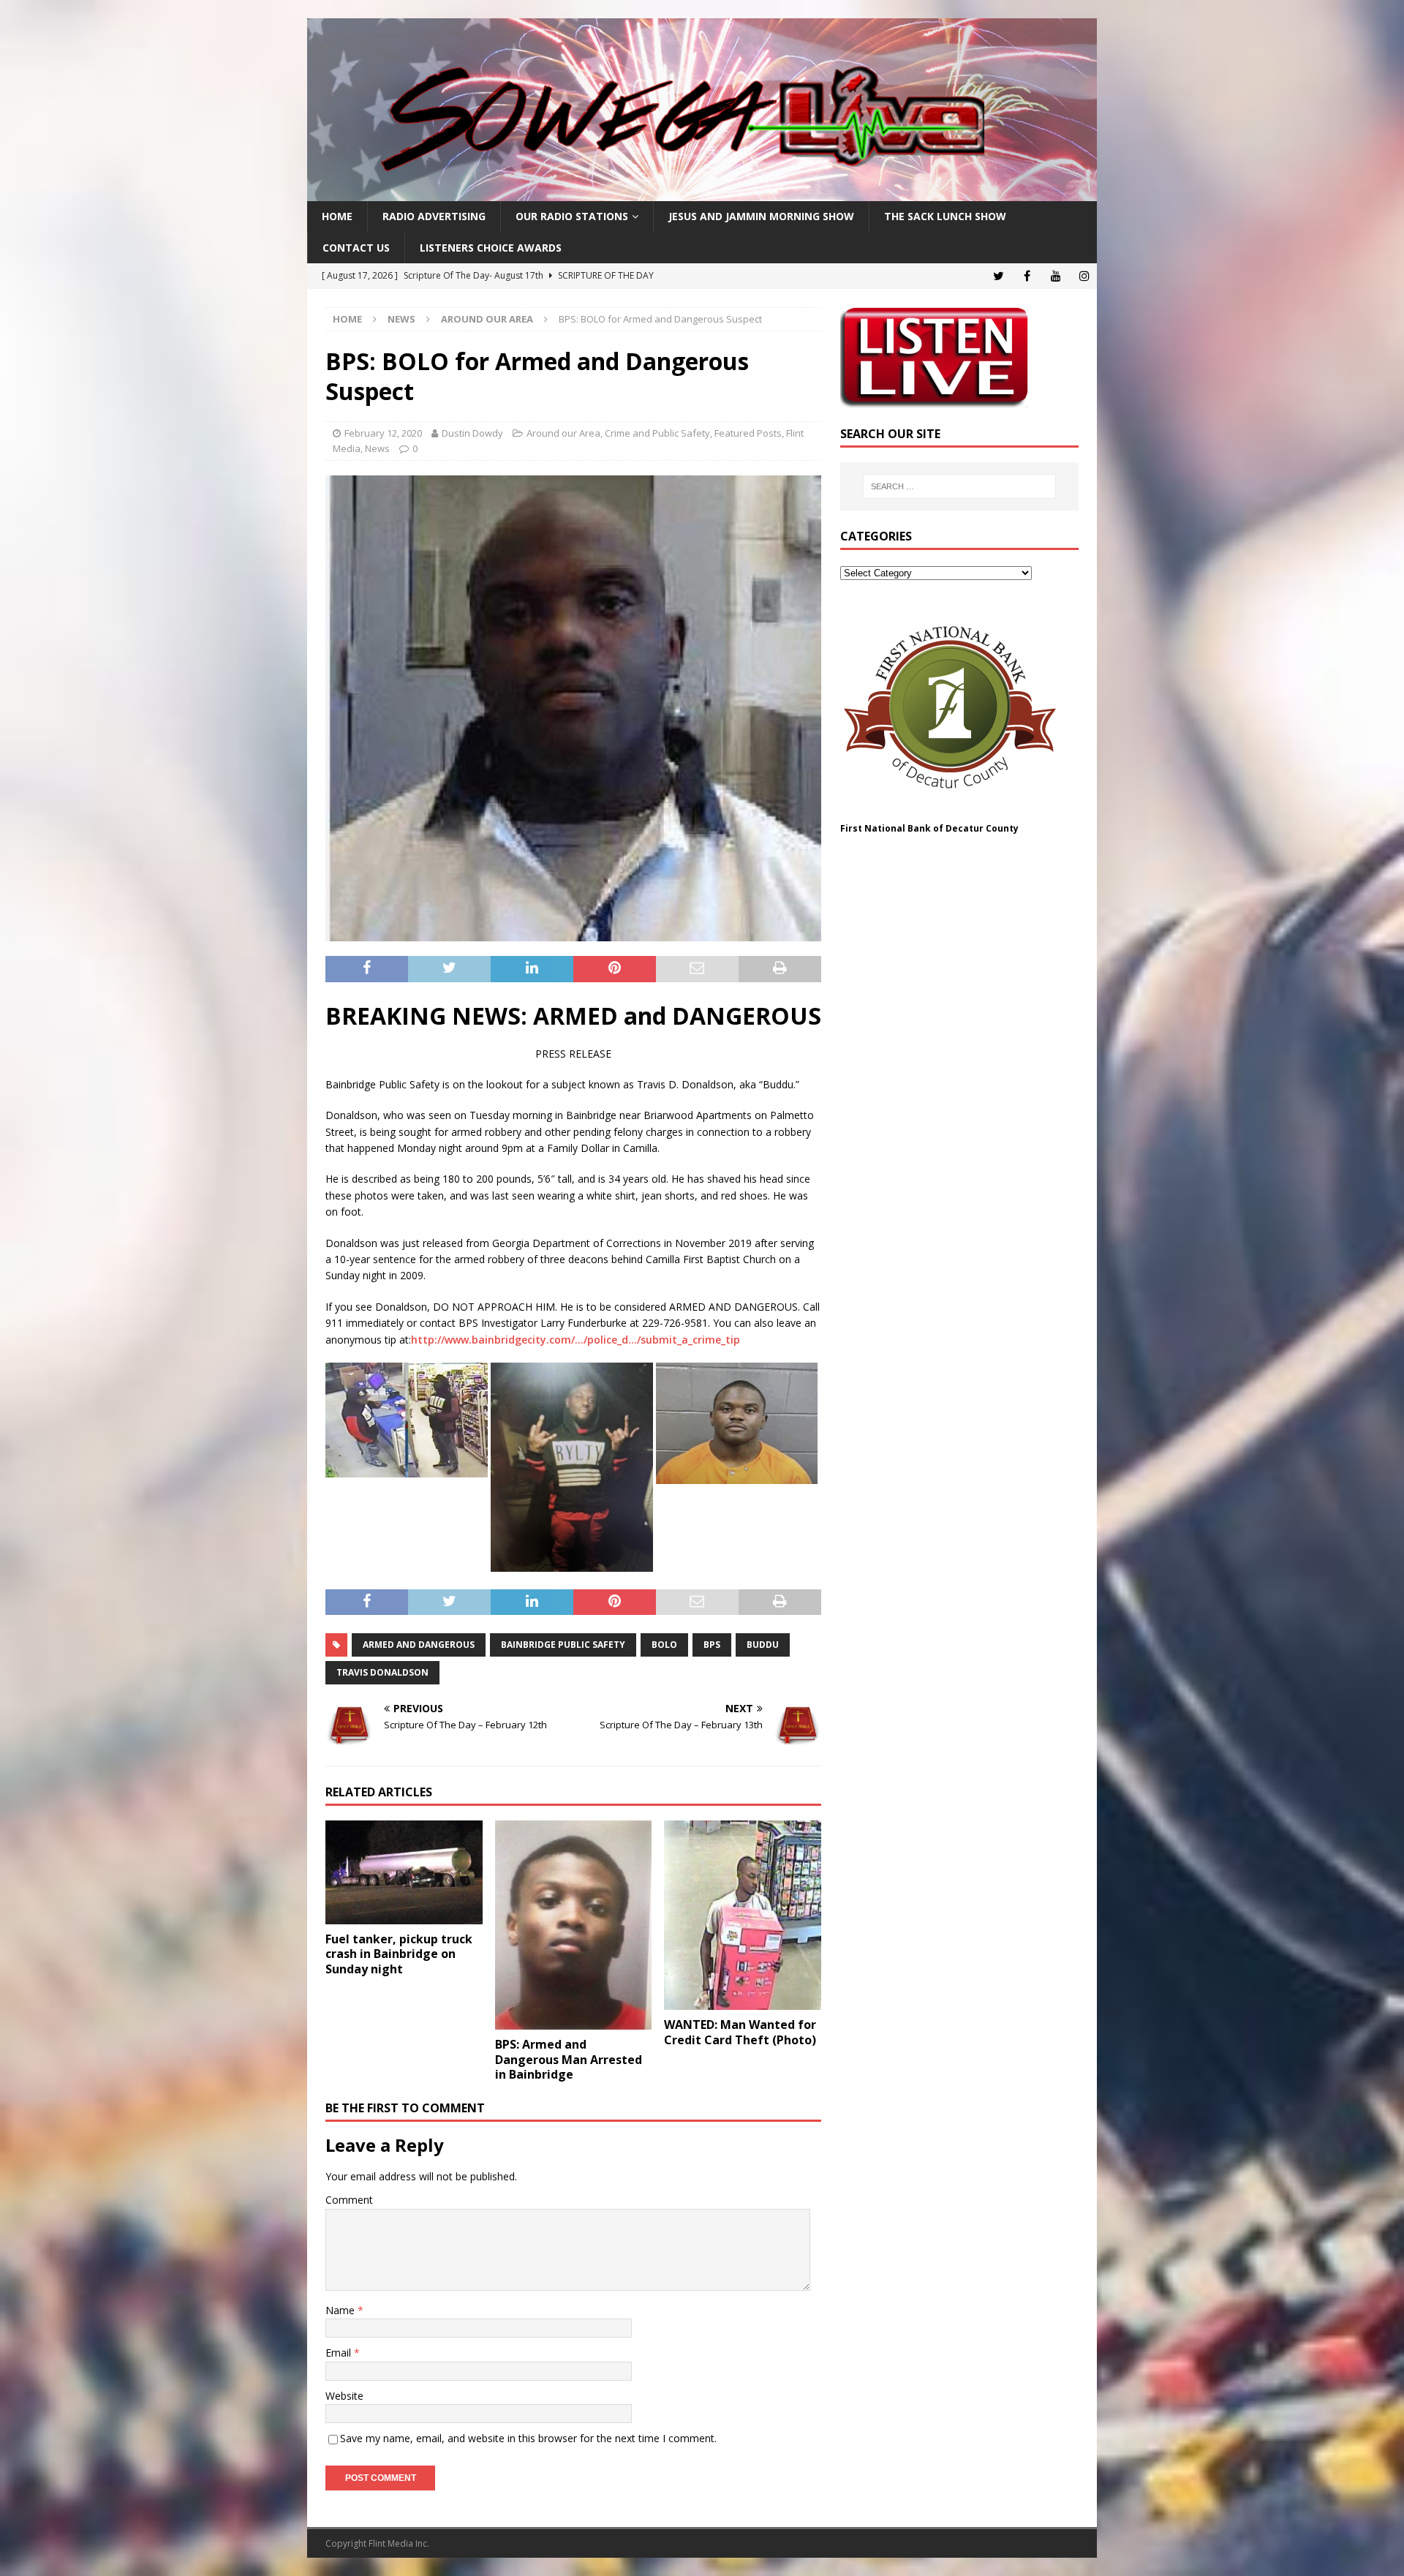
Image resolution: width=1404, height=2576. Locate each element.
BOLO (664, 1645)
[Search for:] (959, 486)
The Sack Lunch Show (945, 216)
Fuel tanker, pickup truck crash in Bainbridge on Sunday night (399, 1954)
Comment (349, 2200)
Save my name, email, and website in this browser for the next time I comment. (528, 2438)
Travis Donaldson (382, 1672)
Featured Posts (748, 433)
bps (712, 1645)
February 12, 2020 (383, 433)
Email (340, 2353)
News (401, 319)
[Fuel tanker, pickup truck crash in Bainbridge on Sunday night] (404, 1872)
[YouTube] (1056, 276)
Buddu (763, 1645)
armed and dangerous (419, 1645)
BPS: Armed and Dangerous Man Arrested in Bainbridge (569, 2060)
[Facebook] (1027, 276)
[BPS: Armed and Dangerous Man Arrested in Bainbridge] (574, 1925)
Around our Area (563, 433)
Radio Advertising (434, 216)
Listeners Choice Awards (491, 248)
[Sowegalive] (702, 193)
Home (337, 216)
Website (344, 2396)
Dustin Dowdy (472, 433)
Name (341, 2310)
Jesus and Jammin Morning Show (761, 216)
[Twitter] (999, 276)
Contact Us (356, 248)
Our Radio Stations (572, 216)
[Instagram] (1084, 276)
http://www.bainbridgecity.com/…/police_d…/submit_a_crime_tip (575, 1340)
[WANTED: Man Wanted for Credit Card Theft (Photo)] (743, 1915)
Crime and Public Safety (657, 433)
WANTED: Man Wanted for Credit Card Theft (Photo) (740, 2032)
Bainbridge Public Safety (563, 1645)
